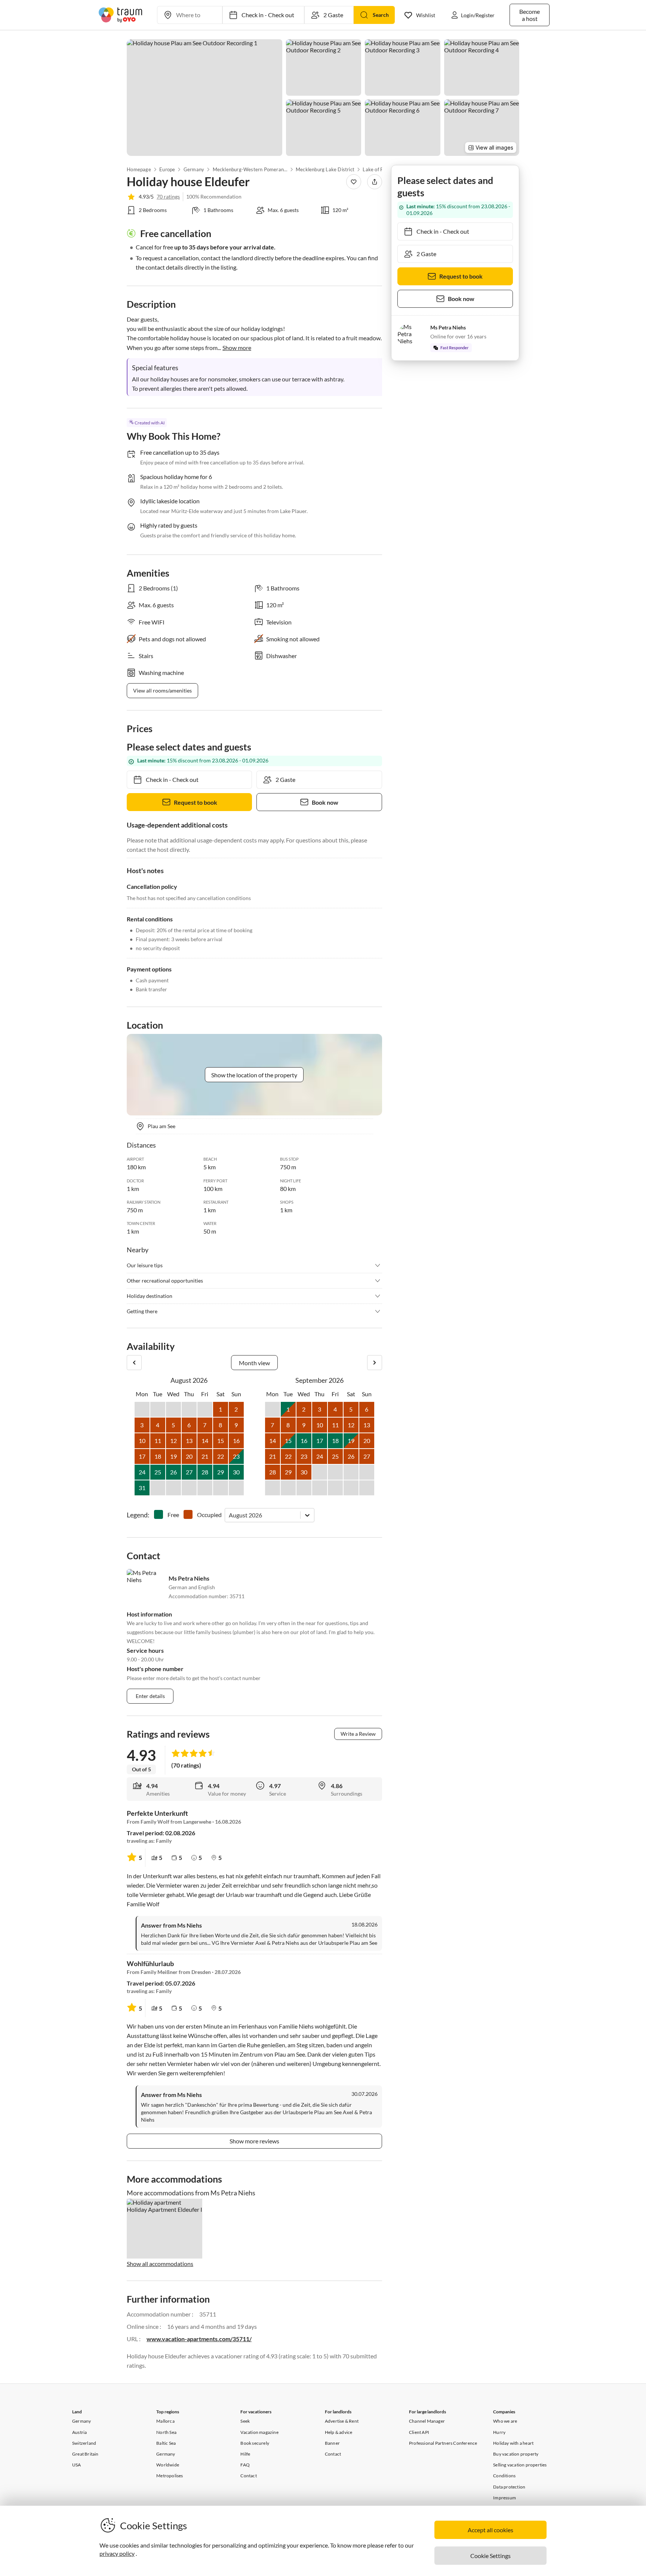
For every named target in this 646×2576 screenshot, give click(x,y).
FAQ (245, 2465)
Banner (332, 2443)
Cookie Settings (490, 2556)
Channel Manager (427, 2421)
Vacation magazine (259, 2432)
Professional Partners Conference (443, 2443)
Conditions (504, 2476)
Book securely (255, 2443)
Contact (248, 2476)
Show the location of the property (254, 1075)
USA (77, 2465)
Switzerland (84, 2443)
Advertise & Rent (342, 2421)
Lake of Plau (376, 169)
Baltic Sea (166, 2443)
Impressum (505, 2498)
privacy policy (117, 2553)
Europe (167, 169)
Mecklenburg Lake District (325, 169)
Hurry (499, 2432)
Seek (245, 2421)
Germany (194, 169)
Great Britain (85, 2454)
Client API (419, 2432)
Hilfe (245, 2454)
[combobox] (229, 1515)
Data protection (509, 2487)
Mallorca (165, 2421)
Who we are (505, 2421)
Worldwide (168, 2465)
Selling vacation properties (520, 2465)
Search (381, 15)
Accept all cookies (490, 2530)
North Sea (166, 2432)
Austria (79, 2432)
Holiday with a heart (513, 2443)
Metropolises (170, 2476)
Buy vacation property (516, 2454)
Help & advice (339, 2432)
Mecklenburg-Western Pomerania (250, 169)
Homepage (139, 169)
